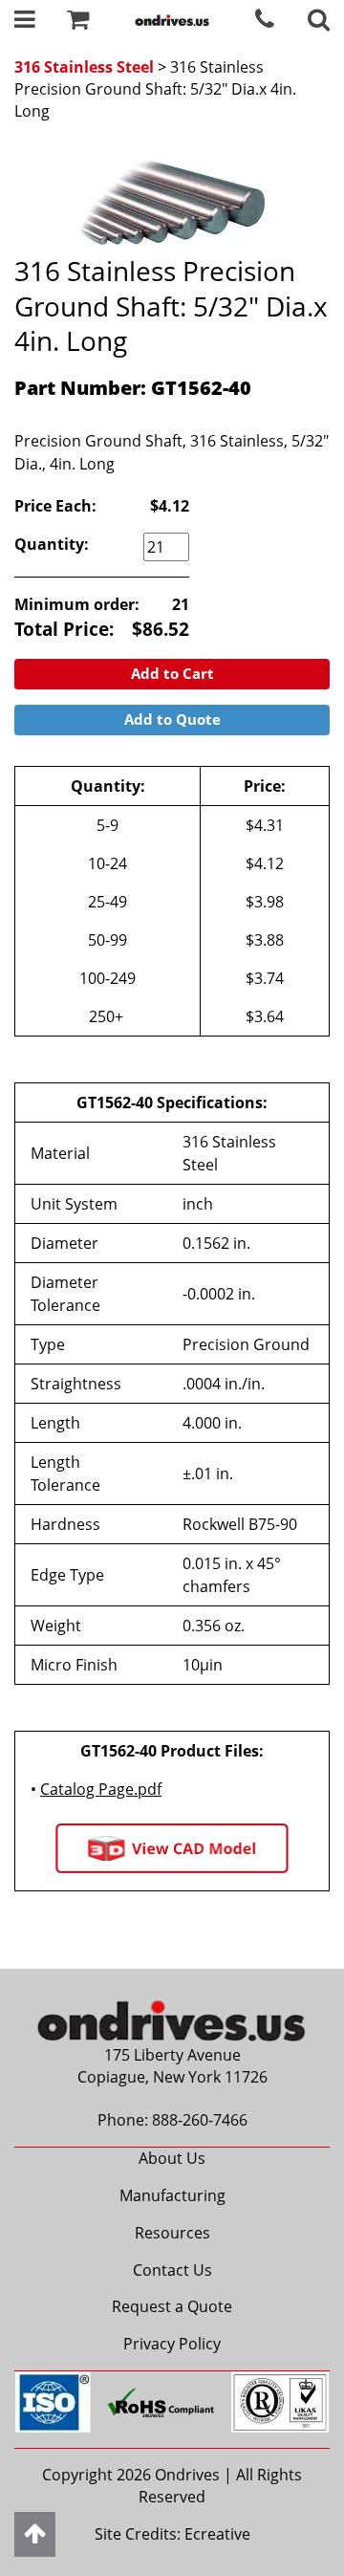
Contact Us (172, 2270)
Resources (172, 2233)
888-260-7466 (200, 2120)
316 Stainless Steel (84, 67)
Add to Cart (172, 673)
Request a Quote (172, 2306)
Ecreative (217, 2534)
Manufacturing (172, 2195)
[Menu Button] (25, 22)
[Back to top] (35, 2534)
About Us (172, 2158)
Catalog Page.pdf (101, 1789)
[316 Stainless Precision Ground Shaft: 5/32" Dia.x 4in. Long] (172, 197)
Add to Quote (172, 719)
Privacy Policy (172, 2344)
